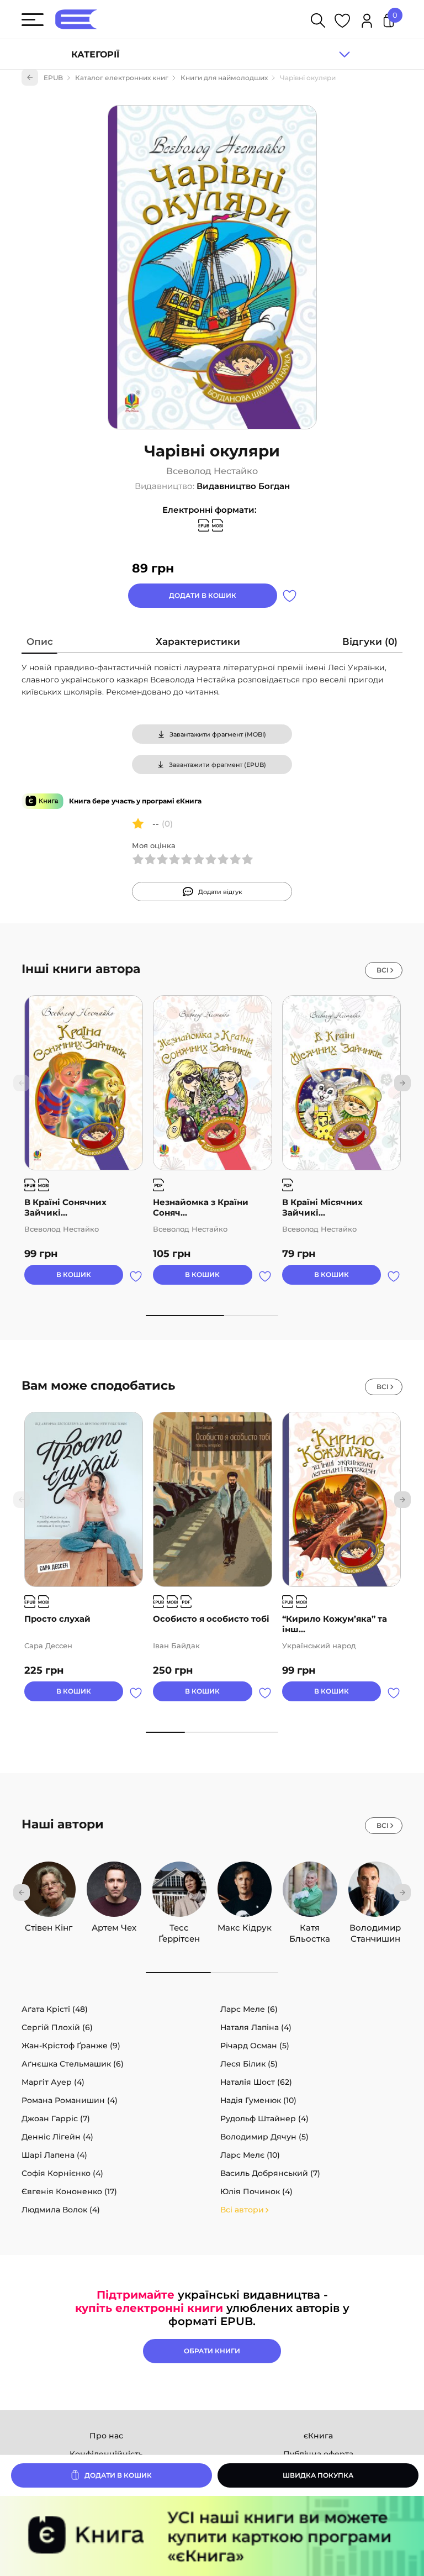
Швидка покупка (318, 2475)
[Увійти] (367, 22)
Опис (40, 642)
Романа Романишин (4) (70, 2100)
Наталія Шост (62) (256, 2082)
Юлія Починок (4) (256, 2191)
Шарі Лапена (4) (54, 2155)
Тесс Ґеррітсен (179, 1928)
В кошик (74, 1274)
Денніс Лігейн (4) (57, 2137)
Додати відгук (220, 892)
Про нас (106, 2436)
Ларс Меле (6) (249, 2009)
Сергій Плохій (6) (57, 2027)
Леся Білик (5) (249, 2064)
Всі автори (242, 2210)
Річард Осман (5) (255, 2046)
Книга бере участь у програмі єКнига (135, 801)
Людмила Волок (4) (61, 2210)
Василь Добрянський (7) (270, 2173)
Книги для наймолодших (224, 78)
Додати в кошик (203, 595)
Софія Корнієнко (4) (62, 2173)
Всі (383, 970)
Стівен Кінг (49, 1928)
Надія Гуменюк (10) (258, 2100)
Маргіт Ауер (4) (53, 2082)
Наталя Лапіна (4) (256, 2027)
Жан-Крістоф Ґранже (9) (71, 2046)
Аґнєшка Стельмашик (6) (73, 2064)
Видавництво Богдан (243, 486)
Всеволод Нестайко (212, 471)
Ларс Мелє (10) (250, 2155)
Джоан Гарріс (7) (56, 2118)
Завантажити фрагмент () (218, 734)
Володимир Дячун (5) (264, 2137)
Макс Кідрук (245, 1928)
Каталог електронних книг (122, 78)
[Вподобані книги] (342, 22)
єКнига (318, 2436)
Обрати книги (212, 2351)
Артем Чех (114, 1928)
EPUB (53, 78)
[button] (402, 1083)
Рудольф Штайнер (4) (264, 2118)
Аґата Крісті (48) (55, 2009)
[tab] (40, 644)
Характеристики (198, 642)
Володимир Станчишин (375, 1928)
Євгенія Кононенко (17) (69, 2191)
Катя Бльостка (310, 1928)
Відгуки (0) (370, 642)
